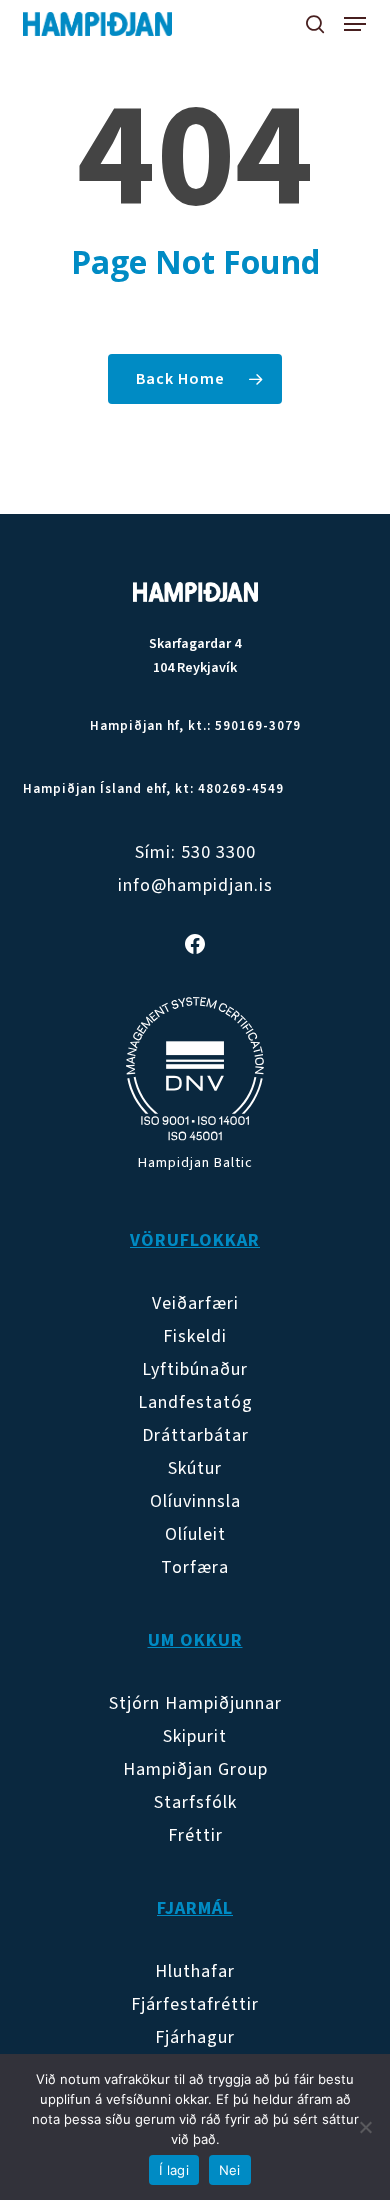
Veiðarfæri (195, 1303)
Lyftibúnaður (195, 1369)
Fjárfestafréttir (195, 2004)
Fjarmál (195, 1908)
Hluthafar (195, 1971)
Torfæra (195, 1567)
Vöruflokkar (195, 1240)
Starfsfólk (195, 1802)
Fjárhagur (195, 2037)
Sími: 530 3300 (195, 852)
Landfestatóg (195, 1402)
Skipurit (195, 1736)
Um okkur (195, 1640)
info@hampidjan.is (195, 885)
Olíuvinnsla (195, 1501)
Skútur (195, 1468)
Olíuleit (195, 1534)
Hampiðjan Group (195, 1769)
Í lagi (174, 2170)
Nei (230, 2170)
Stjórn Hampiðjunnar (195, 1703)
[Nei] (365, 2127)
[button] (355, 24)
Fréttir (195, 1835)
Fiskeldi (195, 1336)
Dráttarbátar (195, 1435)
